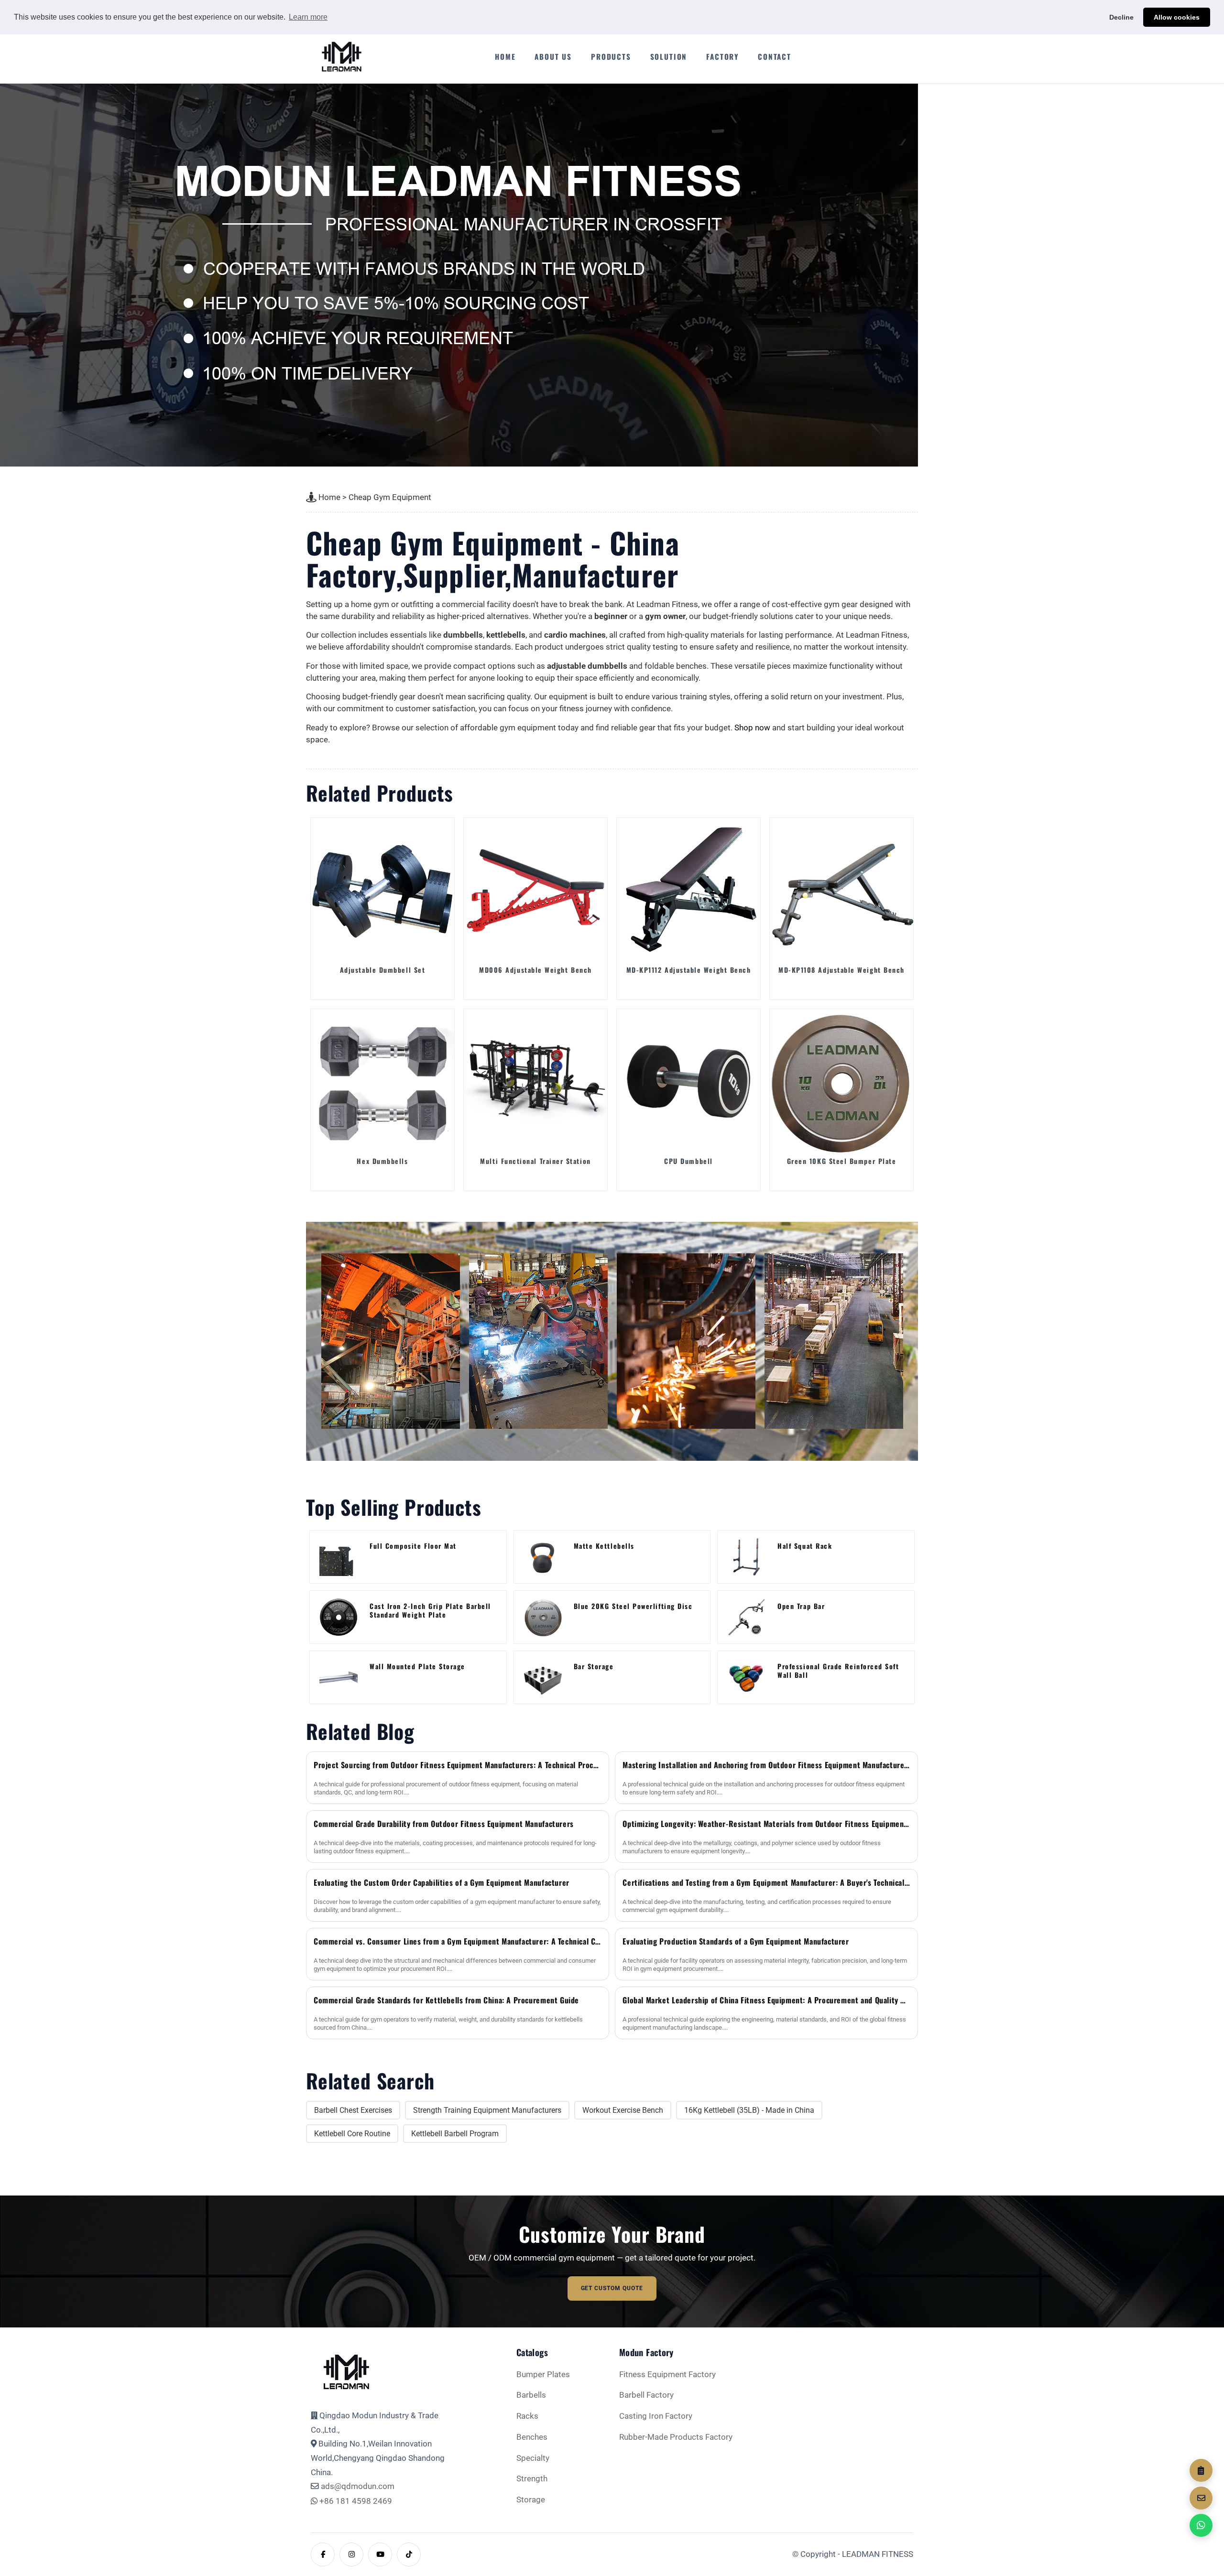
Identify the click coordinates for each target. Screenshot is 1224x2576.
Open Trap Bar (801, 1606)
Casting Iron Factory (656, 2416)
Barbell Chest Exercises (353, 2110)
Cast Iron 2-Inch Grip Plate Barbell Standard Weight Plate (430, 1610)
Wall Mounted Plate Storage (417, 1667)
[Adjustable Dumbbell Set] (382, 890)
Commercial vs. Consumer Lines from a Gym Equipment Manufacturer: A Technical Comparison (458, 1941)
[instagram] (351, 2554)
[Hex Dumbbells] (382, 1081)
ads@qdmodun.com (358, 2486)
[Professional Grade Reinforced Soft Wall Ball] (746, 1677)
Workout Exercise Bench (623, 2110)
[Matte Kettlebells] (543, 1557)
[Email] (1201, 2498)
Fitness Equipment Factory (667, 2375)
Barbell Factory (646, 2395)
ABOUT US (553, 56)
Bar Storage (594, 1667)
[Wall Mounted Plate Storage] (339, 1677)
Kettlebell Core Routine (352, 2134)
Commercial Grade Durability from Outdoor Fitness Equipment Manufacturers (444, 1824)
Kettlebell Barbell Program (455, 2134)
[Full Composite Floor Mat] (339, 1557)
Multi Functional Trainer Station (535, 1161)
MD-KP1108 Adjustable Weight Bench (841, 970)
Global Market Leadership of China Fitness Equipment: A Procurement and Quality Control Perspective (766, 2000)
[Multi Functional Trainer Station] (535, 1081)
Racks (527, 2416)
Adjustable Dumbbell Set (382, 970)
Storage (531, 2500)
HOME (505, 56)
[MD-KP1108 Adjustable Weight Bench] (841, 890)
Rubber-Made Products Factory (676, 2437)
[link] (408, 1557)
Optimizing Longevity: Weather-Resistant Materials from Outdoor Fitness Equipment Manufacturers (766, 1824)
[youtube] (380, 2554)
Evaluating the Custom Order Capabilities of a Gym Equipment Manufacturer (442, 1882)
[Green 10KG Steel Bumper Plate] (841, 1081)
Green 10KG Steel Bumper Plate (842, 1161)
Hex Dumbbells (382, 1161)
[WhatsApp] (1201, 2525)
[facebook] (323, 2554)
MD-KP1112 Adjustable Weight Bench (689, 970)
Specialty (533, 2458)
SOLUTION (669, 56)
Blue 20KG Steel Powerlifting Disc (633, 1606)
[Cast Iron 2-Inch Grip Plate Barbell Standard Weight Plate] (339, 1617)
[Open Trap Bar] (746, 1617)
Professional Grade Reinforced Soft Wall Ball (838, 1671)
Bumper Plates (543, 2375)
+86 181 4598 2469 (356, 2501)
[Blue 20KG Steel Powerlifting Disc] (543, 1617)
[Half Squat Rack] (746, 1557)
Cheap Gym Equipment (390, 497)
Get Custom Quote (612, 2288)
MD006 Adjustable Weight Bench (535, 970)
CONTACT (775, 56)
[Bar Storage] (543, 1677)
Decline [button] (1121, 17)
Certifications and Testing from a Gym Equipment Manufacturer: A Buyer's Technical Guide (766, 1882)
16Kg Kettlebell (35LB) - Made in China (749, 2110)
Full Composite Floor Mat (413, 1546)
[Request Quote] (1201, 2470)
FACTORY (722, 56)
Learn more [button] (308, 17)
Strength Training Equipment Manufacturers (487, 2110)
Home (329, 497)
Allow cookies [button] (1177, 17)
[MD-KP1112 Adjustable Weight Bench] (688, 890)
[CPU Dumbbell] (688, 1081)
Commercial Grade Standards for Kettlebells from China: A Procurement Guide (446, 2000)
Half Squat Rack (805, 1546)
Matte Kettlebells (604, 1546)
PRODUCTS (611, 56)
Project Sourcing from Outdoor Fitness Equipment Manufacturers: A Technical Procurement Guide (458, 1765)
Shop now (752, 728)
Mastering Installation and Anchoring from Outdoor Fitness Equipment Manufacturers (766, 1765)
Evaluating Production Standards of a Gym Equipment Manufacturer (736, 1941)
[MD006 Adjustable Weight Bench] (535, 890)
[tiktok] (409, 2554)
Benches (532, 2437)
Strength (532, 2479)
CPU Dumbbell (688, 1161)
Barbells (531, 2395)
